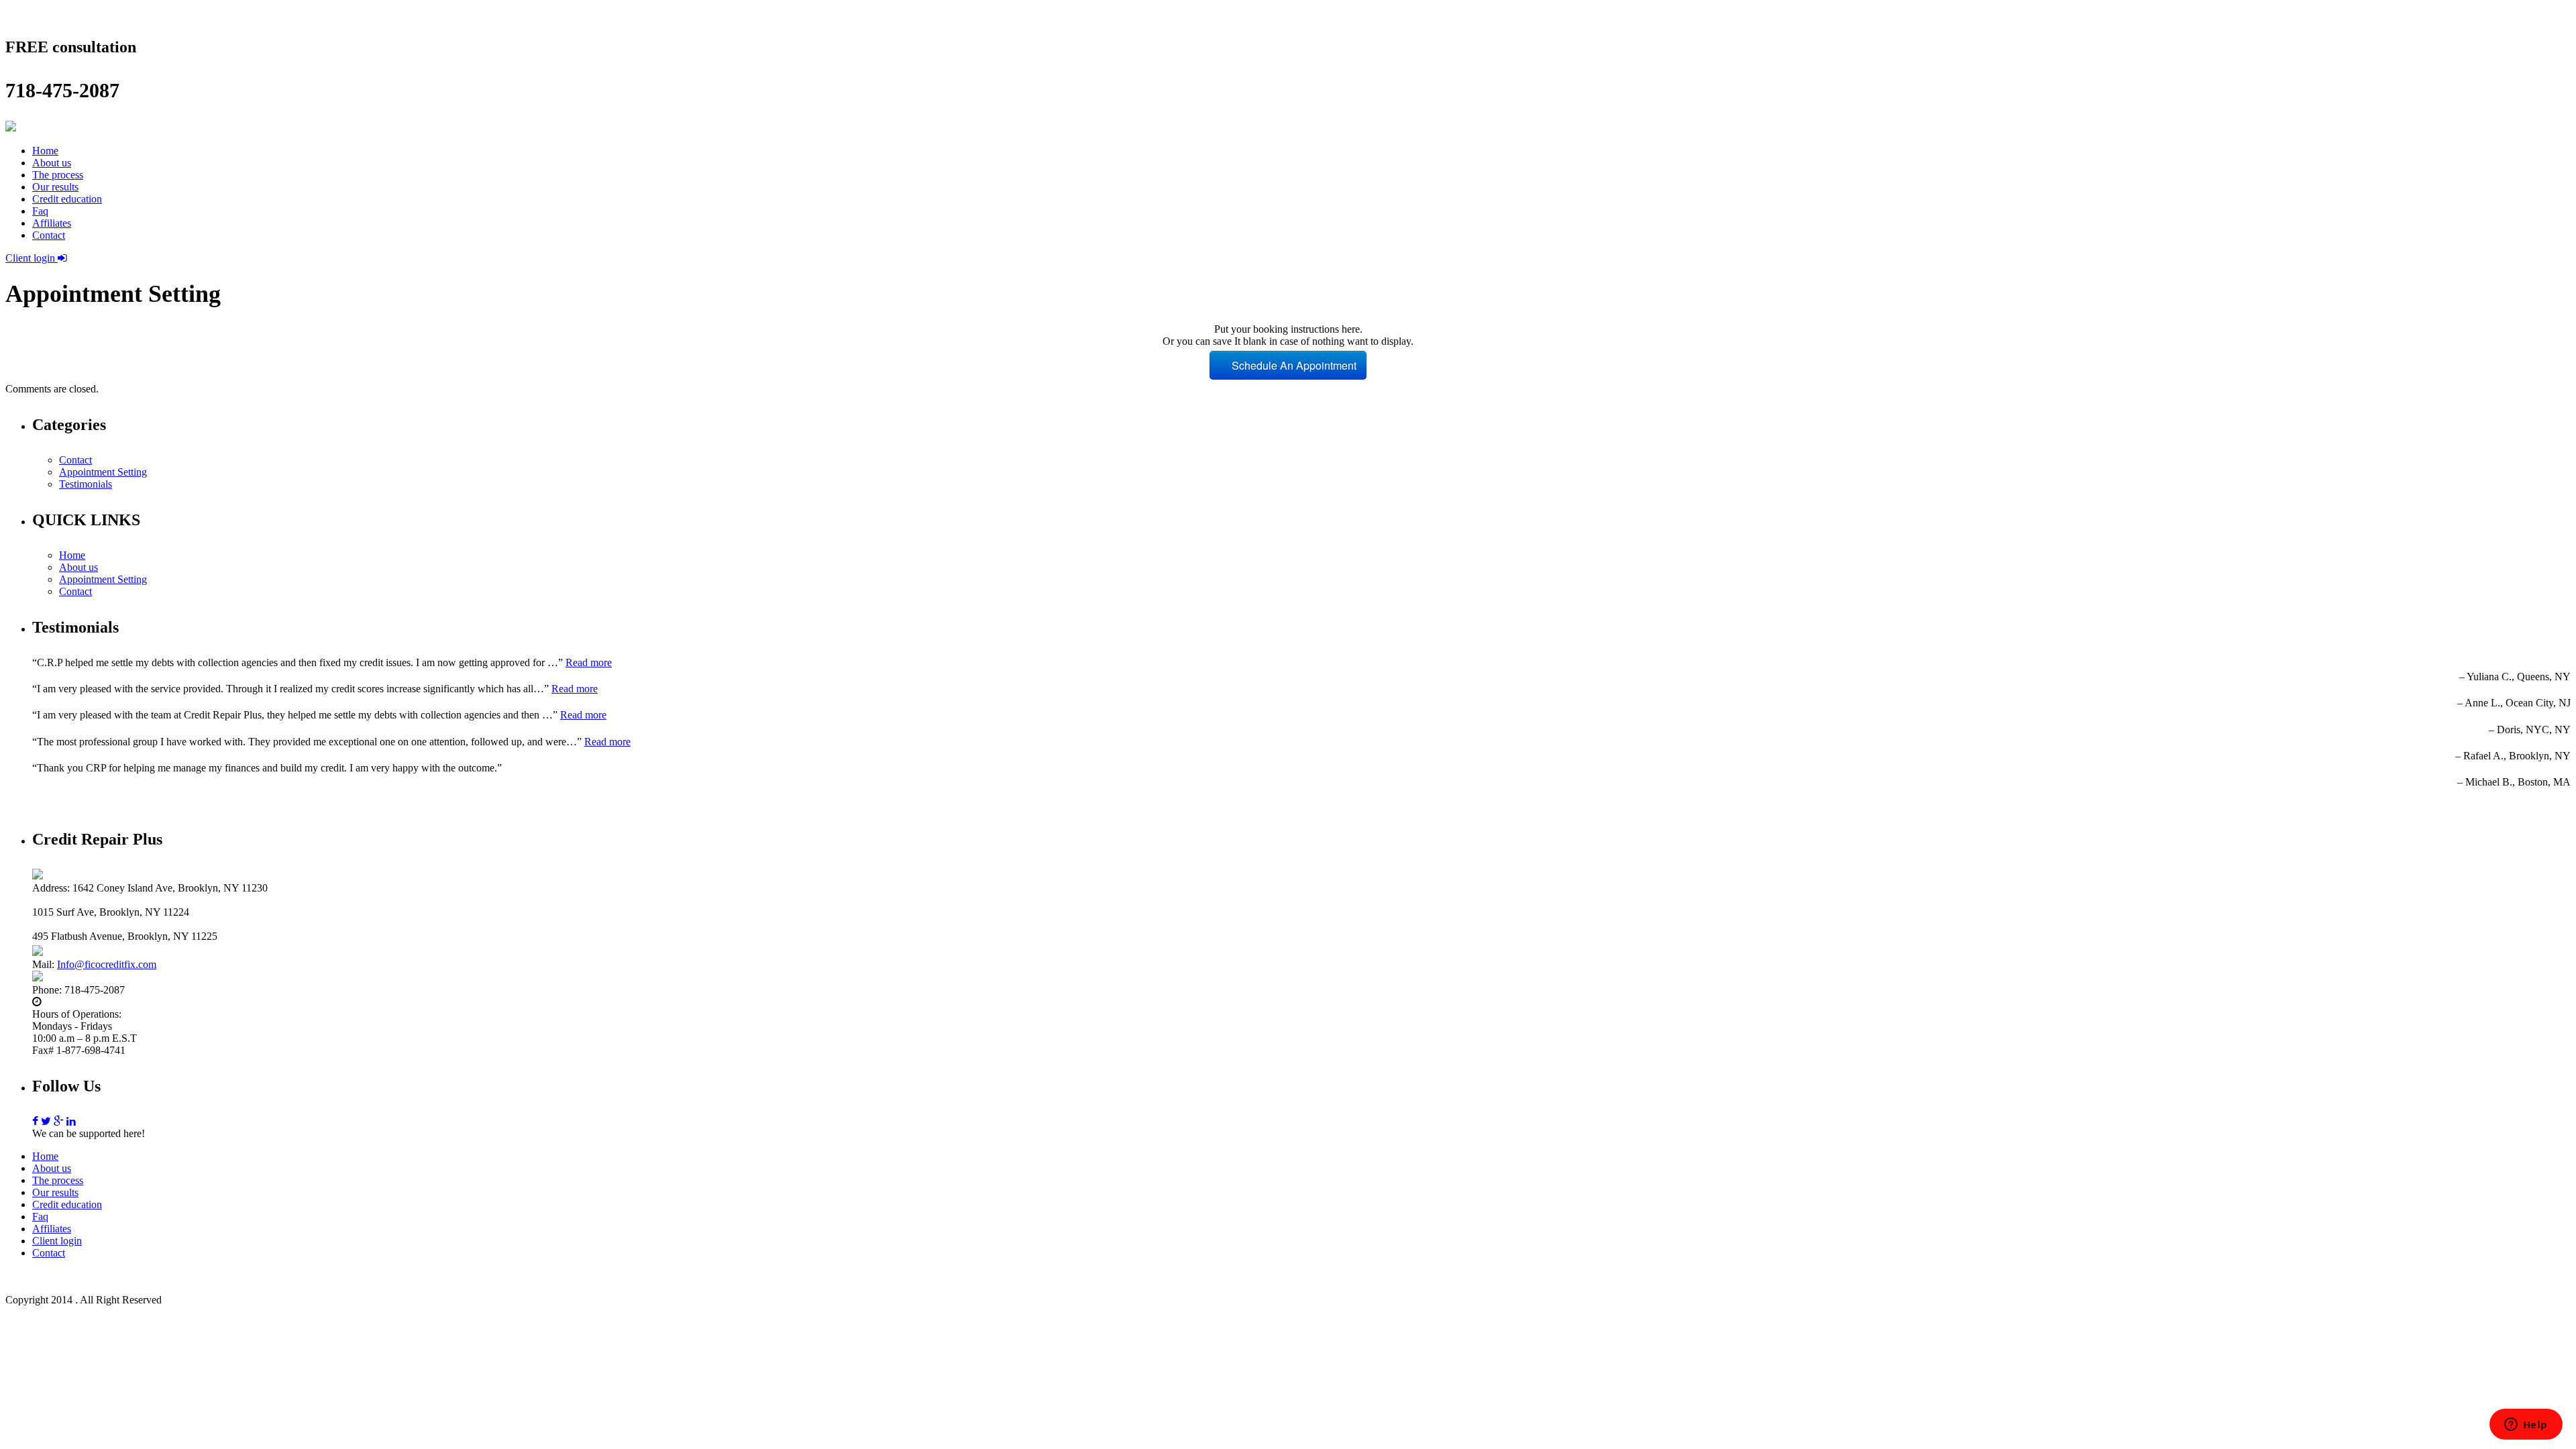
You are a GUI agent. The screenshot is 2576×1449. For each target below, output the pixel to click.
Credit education (67, 199)
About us (52, 163)
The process (58, 175)
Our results (55, 187)
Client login (32, 258)
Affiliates (52, 223)
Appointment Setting (103, 472)
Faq (40, 211)
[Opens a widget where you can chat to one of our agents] (2526, 1426)
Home (45, 151)
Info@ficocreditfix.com (107, 964)
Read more (589, 662)
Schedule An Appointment (1293, 365)
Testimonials (86, 484)
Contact (49, 235)
